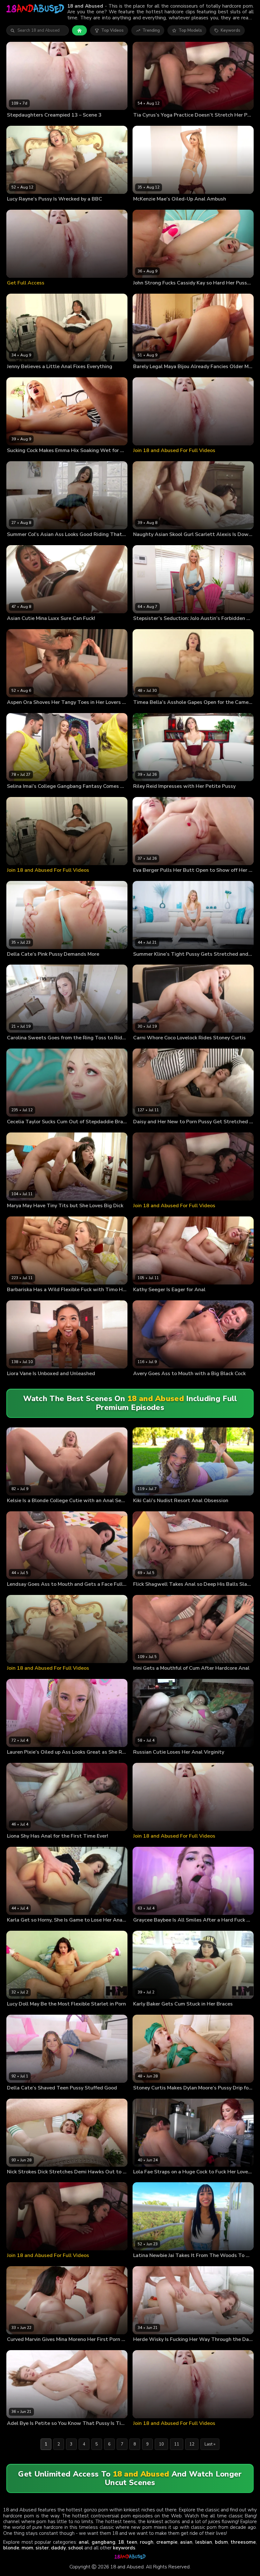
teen (132, 2542)
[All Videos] (79, 30)
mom (27, 2548)
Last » (210, 2444)
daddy (58, 2548)
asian (186, 2542)
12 (192, 2444)
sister (42, 2548)
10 (161, 2444)
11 (177, 2444)
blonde (11, 2548)
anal (84, 2542)
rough (147, 2542)
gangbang (104, 2542)
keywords (124, 2548)
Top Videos (112, 30)
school (76, 2548)
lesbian (204, 2542)
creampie (167, 2542)
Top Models (190, 30)
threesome (243, 2542)
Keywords (231, 30)
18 (121, 2542)
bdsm (221, 2542)
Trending (151, 30)
